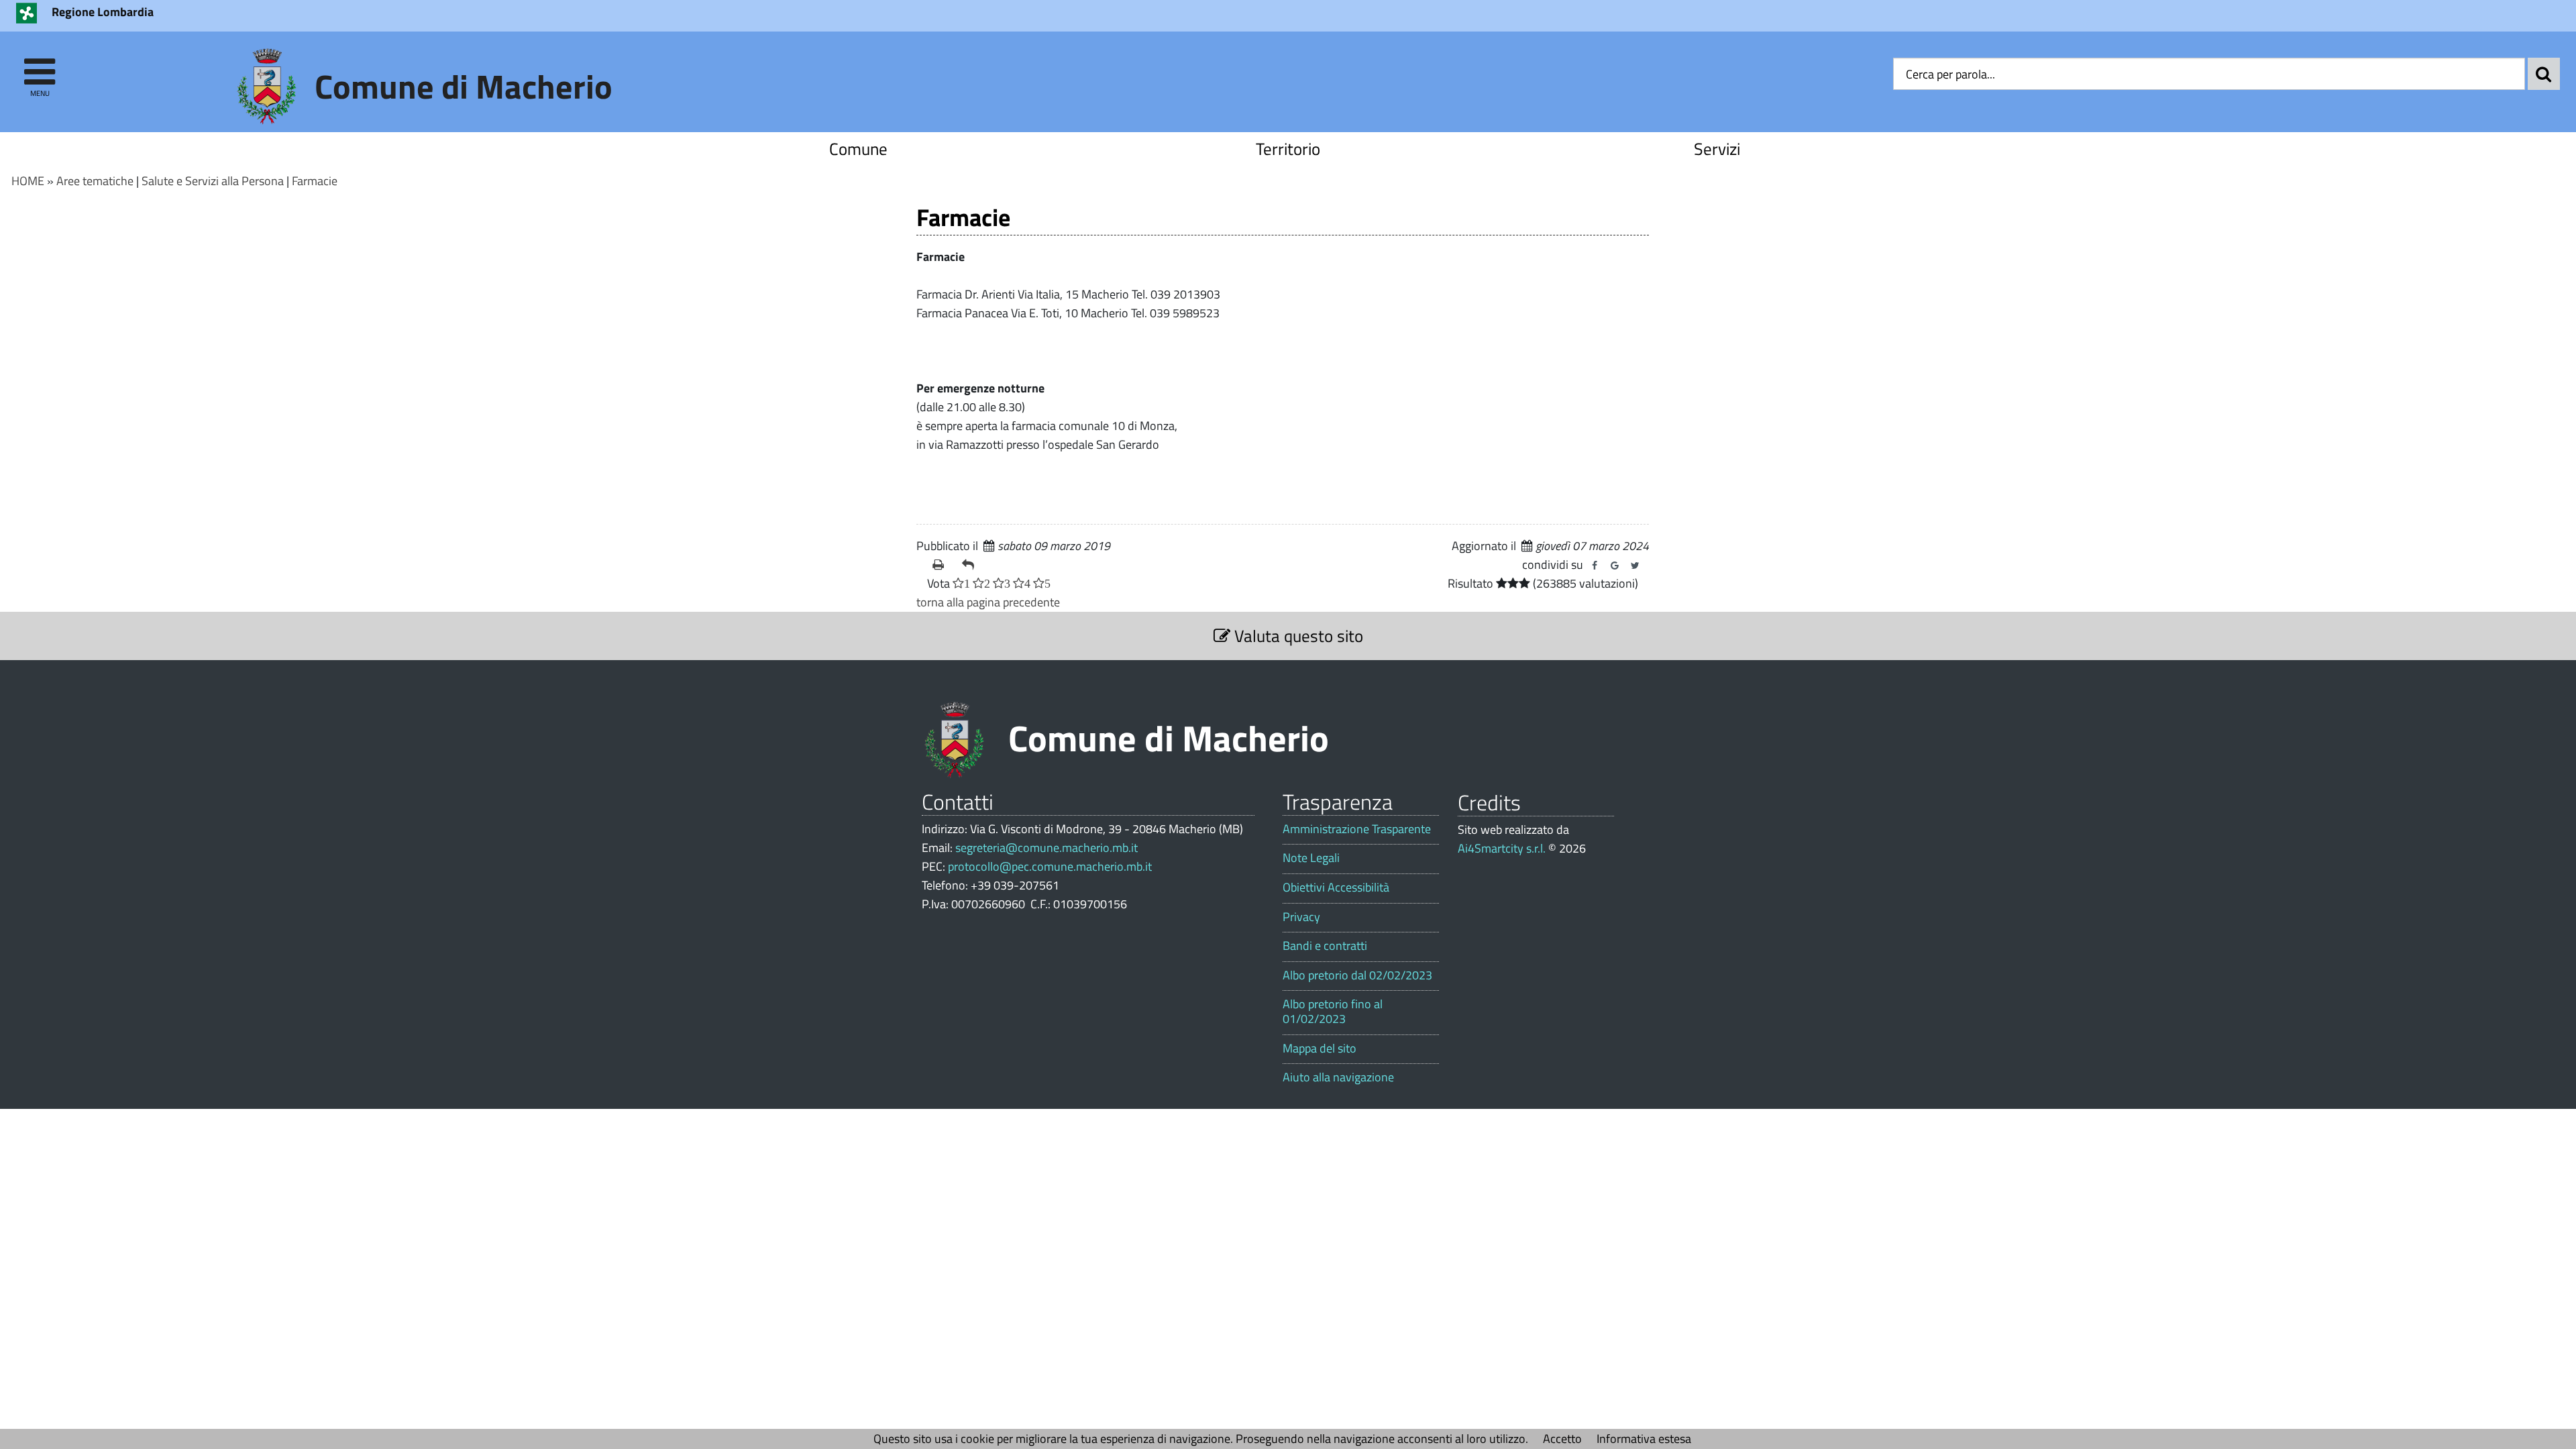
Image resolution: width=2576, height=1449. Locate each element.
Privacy (1301, 917)
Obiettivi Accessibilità (1336, 888)
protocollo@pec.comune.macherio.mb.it (1050, 866)
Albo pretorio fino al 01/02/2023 (1333, 1011)
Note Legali (1311, 858)
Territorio (1288, 149)
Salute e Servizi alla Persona (213, 181)
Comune (858, 149)
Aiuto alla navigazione (1338, 1077)
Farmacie (315, 181)
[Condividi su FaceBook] (1595, 566)
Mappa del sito (1320, 1049)
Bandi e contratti (1325, 946)
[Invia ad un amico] (971, 565)
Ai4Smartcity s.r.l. (1502, 848)
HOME (28, 181)
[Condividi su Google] (1615, 566)
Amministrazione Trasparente (1357, 829)
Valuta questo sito (1297, 636)
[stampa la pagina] (942, 565)
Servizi (1717, 149)
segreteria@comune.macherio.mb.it (1046, 848)
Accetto (1562, 1439)
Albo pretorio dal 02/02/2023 (1357, 975)
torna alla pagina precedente (988, 602)
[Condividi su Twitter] (1635, 566)
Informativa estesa (1644, 1439)
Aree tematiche (95, 181)
